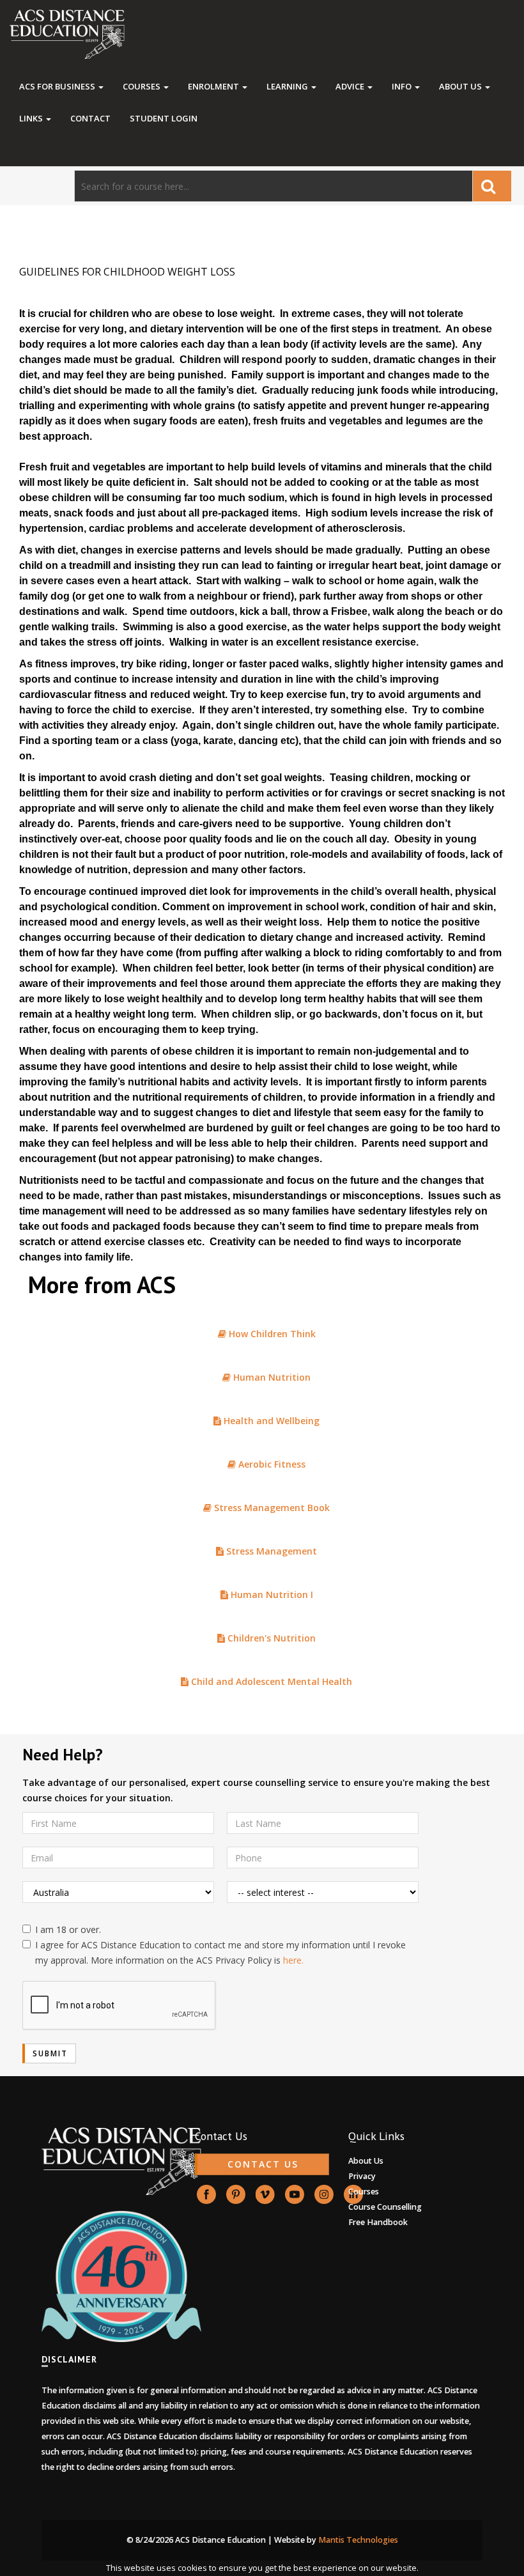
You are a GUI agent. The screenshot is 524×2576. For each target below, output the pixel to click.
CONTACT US (263, 2164)
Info (403, 86)
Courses (143, 86)
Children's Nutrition (270, 1638)
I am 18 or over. (68, 1929)
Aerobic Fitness (271, 1464)
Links (32, 118)
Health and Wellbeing (270, 1421)
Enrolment (214, 86)
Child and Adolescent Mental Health (270, 1681)
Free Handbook (378, 2222)
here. (293, 1960)
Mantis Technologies (358, 2540)
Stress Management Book (271, 1508)
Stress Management (270, 1551)
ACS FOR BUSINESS (58, 86)
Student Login (164, 118)
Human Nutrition (271, 1377)
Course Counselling (385, 2207)
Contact (90, 118)
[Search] (492, 186)
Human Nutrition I (271, 1594)
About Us (461, 86)
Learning (288, 86)
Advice (351, 86)
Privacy (362, 2176)
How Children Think (271, 1334)
